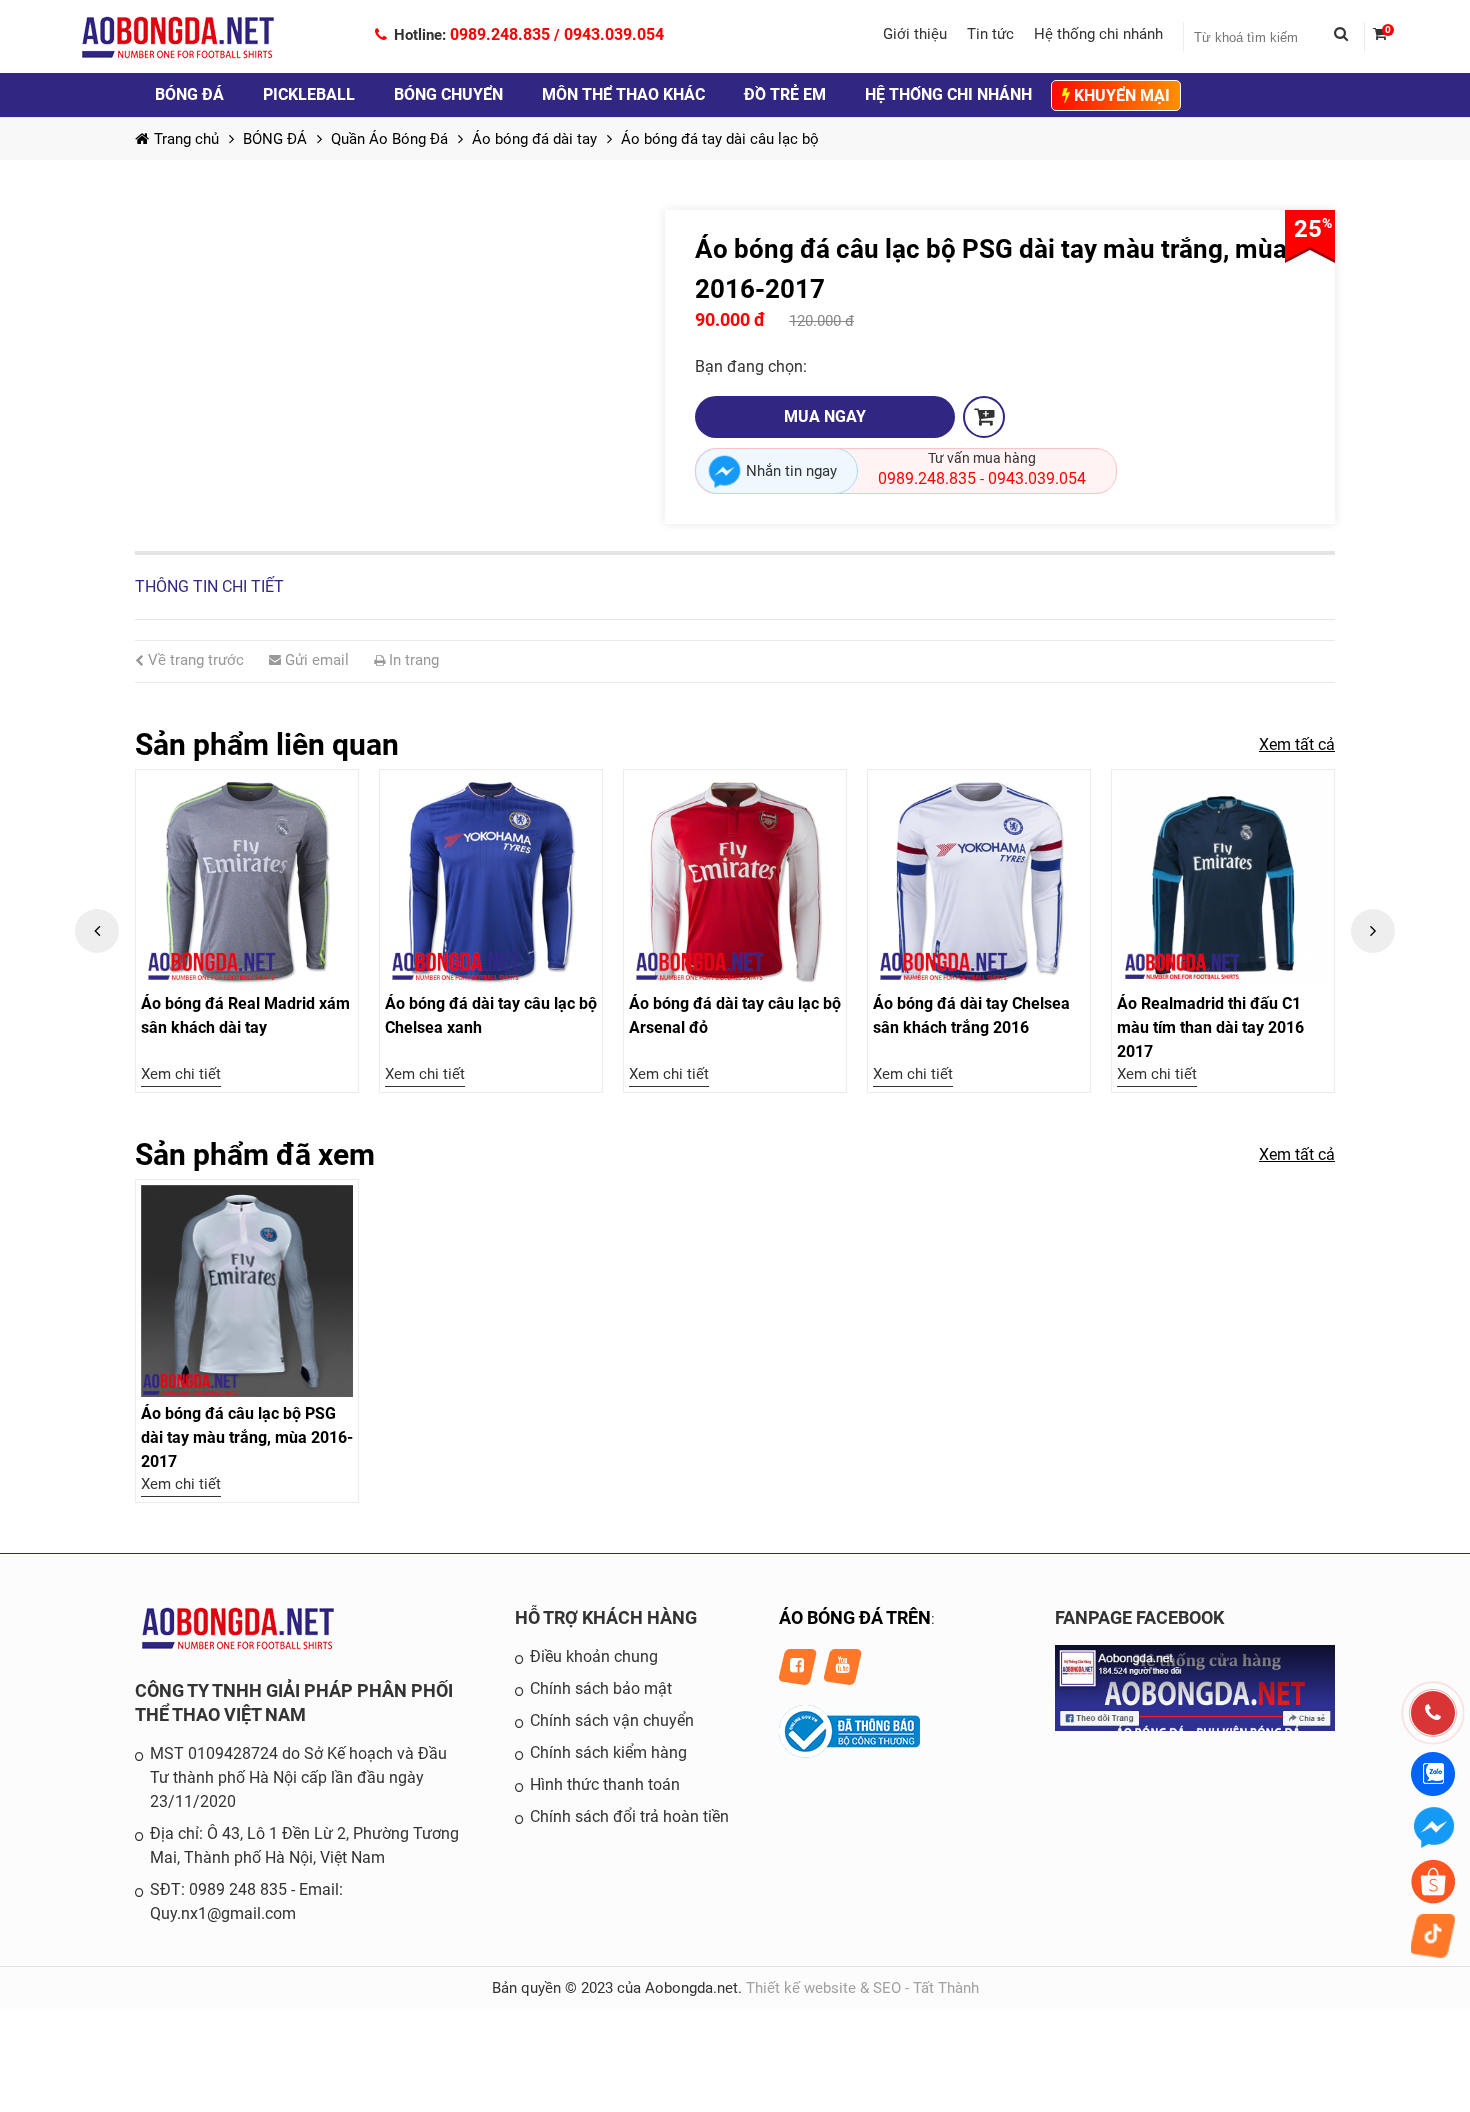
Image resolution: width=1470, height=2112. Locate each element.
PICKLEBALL (309, 94)
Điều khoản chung (594, 1656)
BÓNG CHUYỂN (448, 94)
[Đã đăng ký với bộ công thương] (849, 1753)
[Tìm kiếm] (1349, 37)
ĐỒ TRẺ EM (785, 94)
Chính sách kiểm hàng (608, 1752)
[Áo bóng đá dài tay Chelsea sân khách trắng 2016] (979, 881)
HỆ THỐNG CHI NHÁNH (948, 94)
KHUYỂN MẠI (1120, 95)
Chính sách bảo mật (601, 1688)
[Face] (1195, 1726)
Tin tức (990, 34)
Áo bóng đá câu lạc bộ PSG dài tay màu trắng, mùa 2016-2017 (247, 1437)
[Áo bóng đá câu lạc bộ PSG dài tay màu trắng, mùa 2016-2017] (247, 1291)
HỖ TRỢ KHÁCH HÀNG (606, 1617)
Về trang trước (194, 660)
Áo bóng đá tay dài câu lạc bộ (720, 139)
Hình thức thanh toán (605, 1784)
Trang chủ (186, 139)
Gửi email (315, 660)
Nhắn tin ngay (791, 471)
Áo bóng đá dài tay (534, 139)
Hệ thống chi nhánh (1098, 34)
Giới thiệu (915, 34)
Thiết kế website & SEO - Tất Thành (862, 1988)
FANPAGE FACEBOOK (1139, 1617)
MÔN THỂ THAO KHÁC (623, 94)
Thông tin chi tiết (209, 586)
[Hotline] (1433, 1713)
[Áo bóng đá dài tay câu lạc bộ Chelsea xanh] (491, 881)
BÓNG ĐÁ (189, 94)
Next (1373, 931)
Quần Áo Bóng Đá (389, 139)
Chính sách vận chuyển (612, 1720)
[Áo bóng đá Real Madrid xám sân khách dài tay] (247, 881)
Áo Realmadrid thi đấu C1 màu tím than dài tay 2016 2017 (1210, 1027)
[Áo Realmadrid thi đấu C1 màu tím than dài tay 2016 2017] (1223, 881)
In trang (412, 660)
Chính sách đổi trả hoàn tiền (629, 1816)
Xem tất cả (1297, 744)
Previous (97, 931)
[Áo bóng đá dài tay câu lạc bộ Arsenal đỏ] (735, 881)
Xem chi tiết (181, 1074)
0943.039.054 (614, 34)
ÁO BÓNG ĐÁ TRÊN (855, 1617)
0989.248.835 (500, 34)
